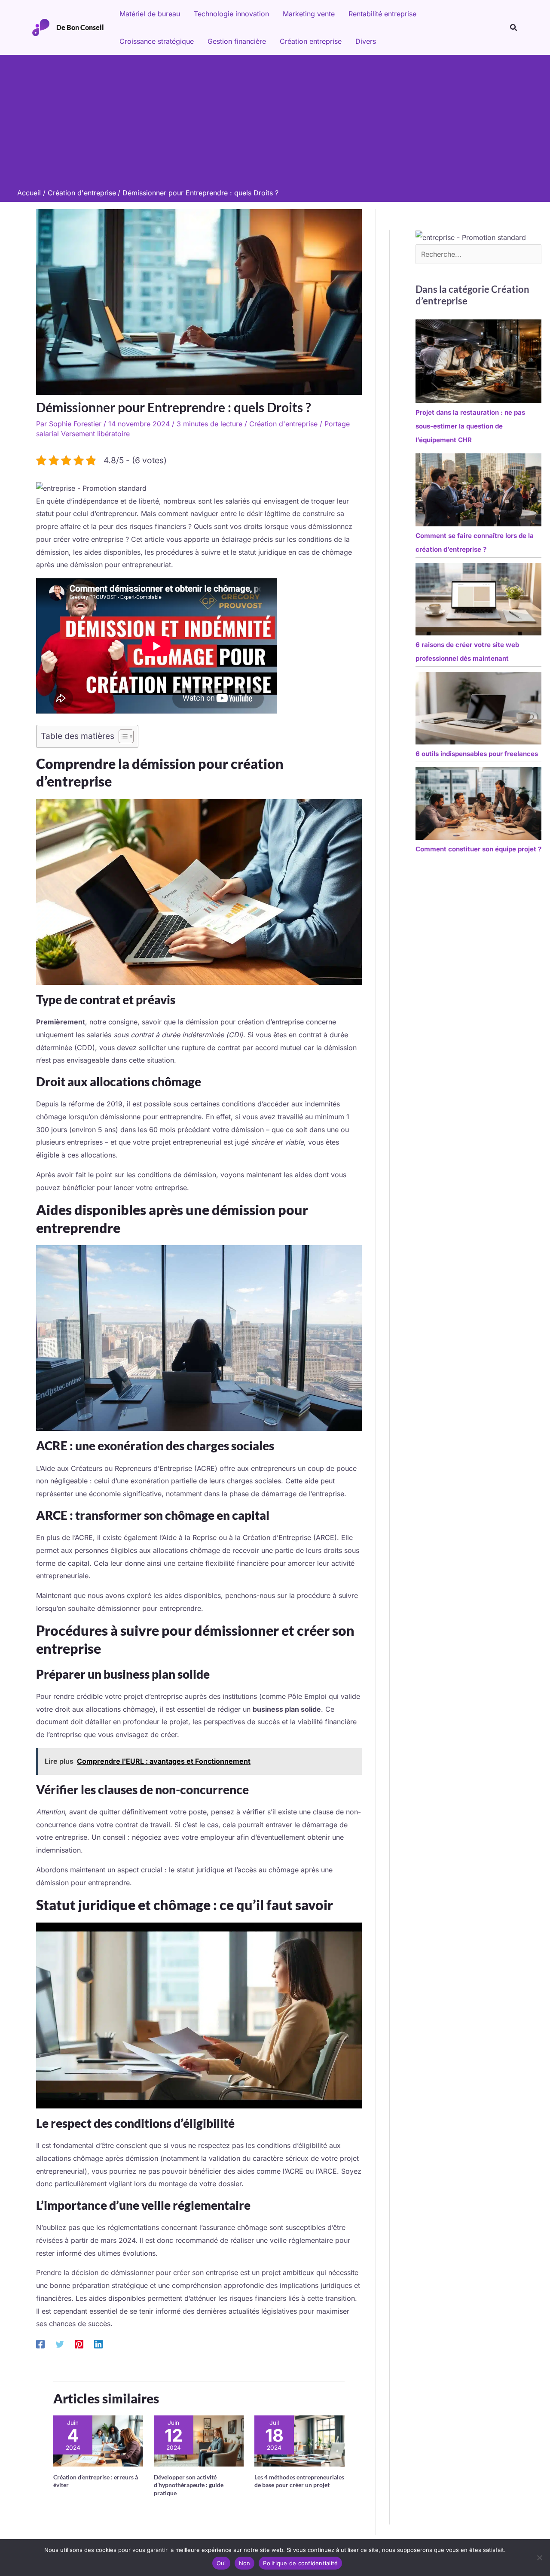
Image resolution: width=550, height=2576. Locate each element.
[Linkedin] (98, 2344)
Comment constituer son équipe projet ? (478, 849)
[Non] (539, 2558)
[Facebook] (40, 2344)
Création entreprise (311, 41)
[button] (514, 28)
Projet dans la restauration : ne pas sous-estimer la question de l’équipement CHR (470, 426)
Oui (221, 2563)
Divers (366, 41)
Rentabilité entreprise (382, 14)
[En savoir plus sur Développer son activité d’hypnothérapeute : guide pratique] (199, 2440)
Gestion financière (237, 41)
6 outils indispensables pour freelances (477, 754)
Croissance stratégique (157, 41)
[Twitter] (60, 2344)
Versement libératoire (95, 434)
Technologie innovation (231, 14)
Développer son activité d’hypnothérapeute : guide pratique (189, 2485)
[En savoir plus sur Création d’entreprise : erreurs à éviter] (98, 2440)
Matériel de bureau (150, 14)
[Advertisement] (275, 124)
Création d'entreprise (283, 424)
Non (245, 2563)
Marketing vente (309, 14)
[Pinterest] (79, 2344)
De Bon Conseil (80, 27)
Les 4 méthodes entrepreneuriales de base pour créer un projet (299, 2481)
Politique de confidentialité (300, 2563)
